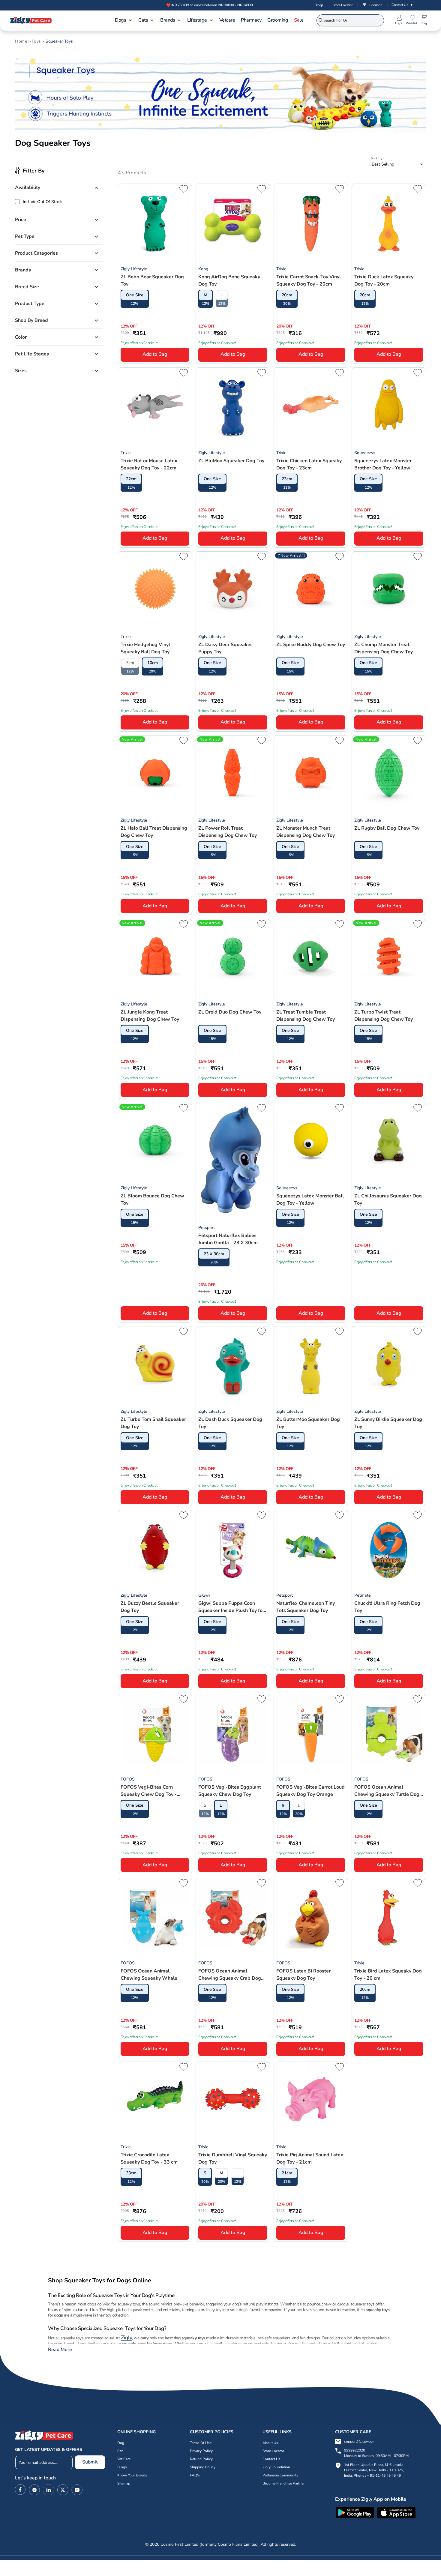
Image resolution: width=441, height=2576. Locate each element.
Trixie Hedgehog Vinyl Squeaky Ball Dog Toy (145, 648)
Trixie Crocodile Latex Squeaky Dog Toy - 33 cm (149, 2158)
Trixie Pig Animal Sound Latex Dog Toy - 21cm (310, 2158)
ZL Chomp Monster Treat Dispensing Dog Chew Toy (384, 648)
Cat (120, 2451)
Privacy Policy (201, 2451)
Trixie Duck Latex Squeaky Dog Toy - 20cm (384, 280)
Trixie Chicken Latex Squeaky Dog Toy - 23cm (309, 464)
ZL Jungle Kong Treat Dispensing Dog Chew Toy (150, 1016)
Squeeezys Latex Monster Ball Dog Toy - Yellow (310, 1200)
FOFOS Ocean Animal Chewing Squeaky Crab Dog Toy (230, 1975)
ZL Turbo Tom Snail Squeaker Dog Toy (153, 1423)
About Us (270, 2443)
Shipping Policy (203, 2467)
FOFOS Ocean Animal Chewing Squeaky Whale (149, 1975)
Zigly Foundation (276, 2467)
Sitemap (124, 2484)
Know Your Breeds (132, 2476)
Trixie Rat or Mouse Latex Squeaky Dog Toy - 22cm (149, 464)
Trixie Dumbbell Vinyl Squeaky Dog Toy (233, 2158)
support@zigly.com (360, 2442)
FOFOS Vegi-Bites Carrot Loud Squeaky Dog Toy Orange (310, 1791)
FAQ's (195, 2476)
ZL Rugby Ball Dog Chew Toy (387, 828)
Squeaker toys (59, 41)
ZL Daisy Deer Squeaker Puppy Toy (225, 648)
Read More (60, 2350)
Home (21, 41)
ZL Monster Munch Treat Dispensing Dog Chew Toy (306, 832)
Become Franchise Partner (283, 2484)
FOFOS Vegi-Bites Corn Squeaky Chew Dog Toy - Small (149, 1791)
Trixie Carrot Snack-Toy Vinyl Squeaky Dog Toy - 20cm (309, 280)
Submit (90, 2462)
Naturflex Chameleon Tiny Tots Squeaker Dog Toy (306, 1607)
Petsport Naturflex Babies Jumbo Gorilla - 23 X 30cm (228, 1239)
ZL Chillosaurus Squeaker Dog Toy (388, 1200)
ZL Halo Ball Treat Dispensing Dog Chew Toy (154, 832)
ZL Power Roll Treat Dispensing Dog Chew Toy (228, 832)
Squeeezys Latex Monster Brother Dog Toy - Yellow (383, 464)
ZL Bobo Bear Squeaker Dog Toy (152, 280)
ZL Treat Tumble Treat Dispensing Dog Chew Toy (306, 1016)
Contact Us (402, 5)
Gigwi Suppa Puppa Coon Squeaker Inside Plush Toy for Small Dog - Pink (231, 1607)
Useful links (277, 2432)
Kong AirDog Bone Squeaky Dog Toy (229, 280)
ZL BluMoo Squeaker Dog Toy (231, 461)
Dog (121, 2443)
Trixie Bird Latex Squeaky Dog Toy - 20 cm (388, 1975)
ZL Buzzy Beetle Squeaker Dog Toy (150, 1607)
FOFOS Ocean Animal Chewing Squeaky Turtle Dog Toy (387, 1791)
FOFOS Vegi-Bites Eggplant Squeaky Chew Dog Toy (230, 1791)
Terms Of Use (201, 2443)
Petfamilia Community (280, 2476)
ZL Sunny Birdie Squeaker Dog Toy (388, 1423)
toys (36, 41)
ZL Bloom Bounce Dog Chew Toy (152, 1200)
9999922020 (376, 2453)
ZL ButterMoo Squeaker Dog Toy (308, 1423)
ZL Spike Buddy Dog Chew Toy (311, 645)
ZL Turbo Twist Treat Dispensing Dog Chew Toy (384, 1016)
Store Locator (343, 5)
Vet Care (124, 2459)
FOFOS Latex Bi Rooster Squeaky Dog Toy (303, 1975)
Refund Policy (201, 2459)
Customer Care (353, 2432)
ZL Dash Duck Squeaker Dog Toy (230, 1423)
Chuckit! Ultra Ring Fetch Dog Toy (387, 1607)
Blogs (319, 5)
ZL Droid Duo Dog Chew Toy (230, 1012)
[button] (124, 21)
